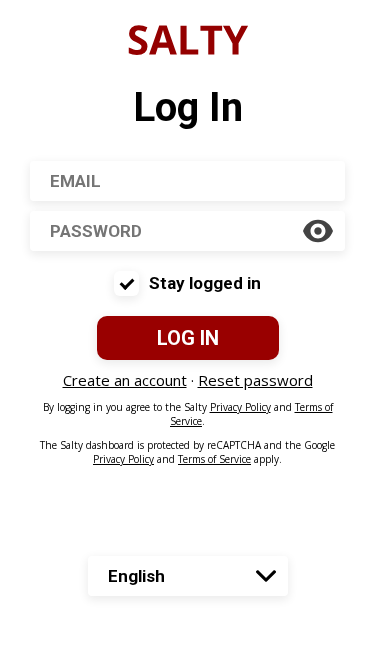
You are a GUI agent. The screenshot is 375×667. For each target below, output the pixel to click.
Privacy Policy (240, 407)
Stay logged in (205, 283)
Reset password (255, 380)
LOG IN (188, 338)
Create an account (125, 380)
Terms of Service (214, 459)
